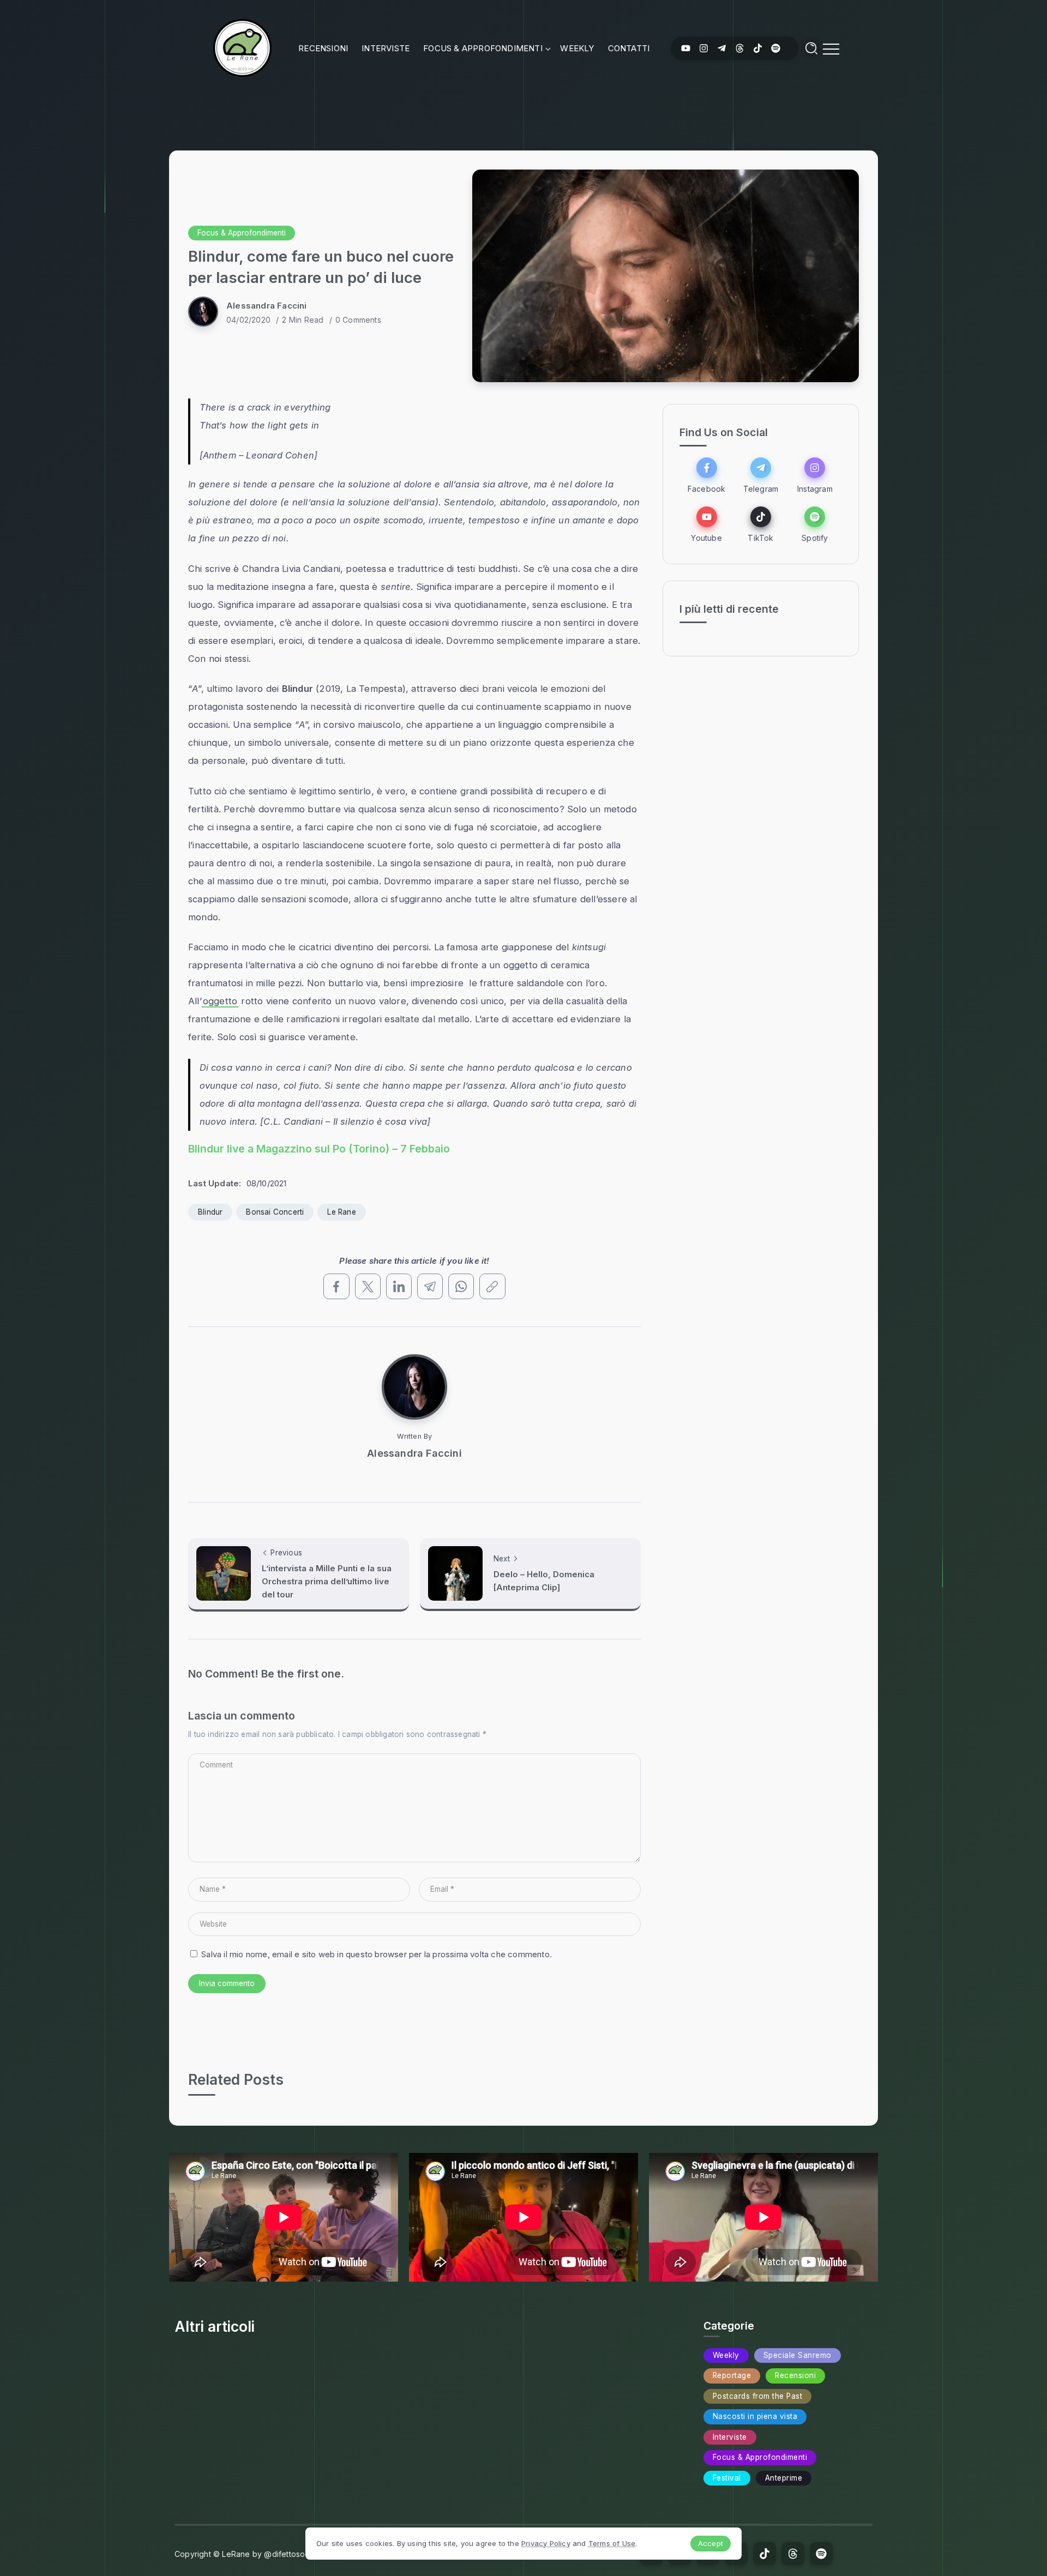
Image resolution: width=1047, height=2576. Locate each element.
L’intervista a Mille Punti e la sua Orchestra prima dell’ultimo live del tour (327, 1581)
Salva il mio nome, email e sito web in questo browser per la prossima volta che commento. (377, 1954)
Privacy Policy (546, 2543)
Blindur (210, 1212)
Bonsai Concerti (275, 1212)
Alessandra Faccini (267, 306)
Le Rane (341, 1212)
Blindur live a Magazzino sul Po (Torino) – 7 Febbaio (319, 1149)
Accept (711, 2543)
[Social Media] (686, 48)
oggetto (220, 1001)
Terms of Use (612, 2543)
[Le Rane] (242, 47)
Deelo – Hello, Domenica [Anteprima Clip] (544, 1581)
